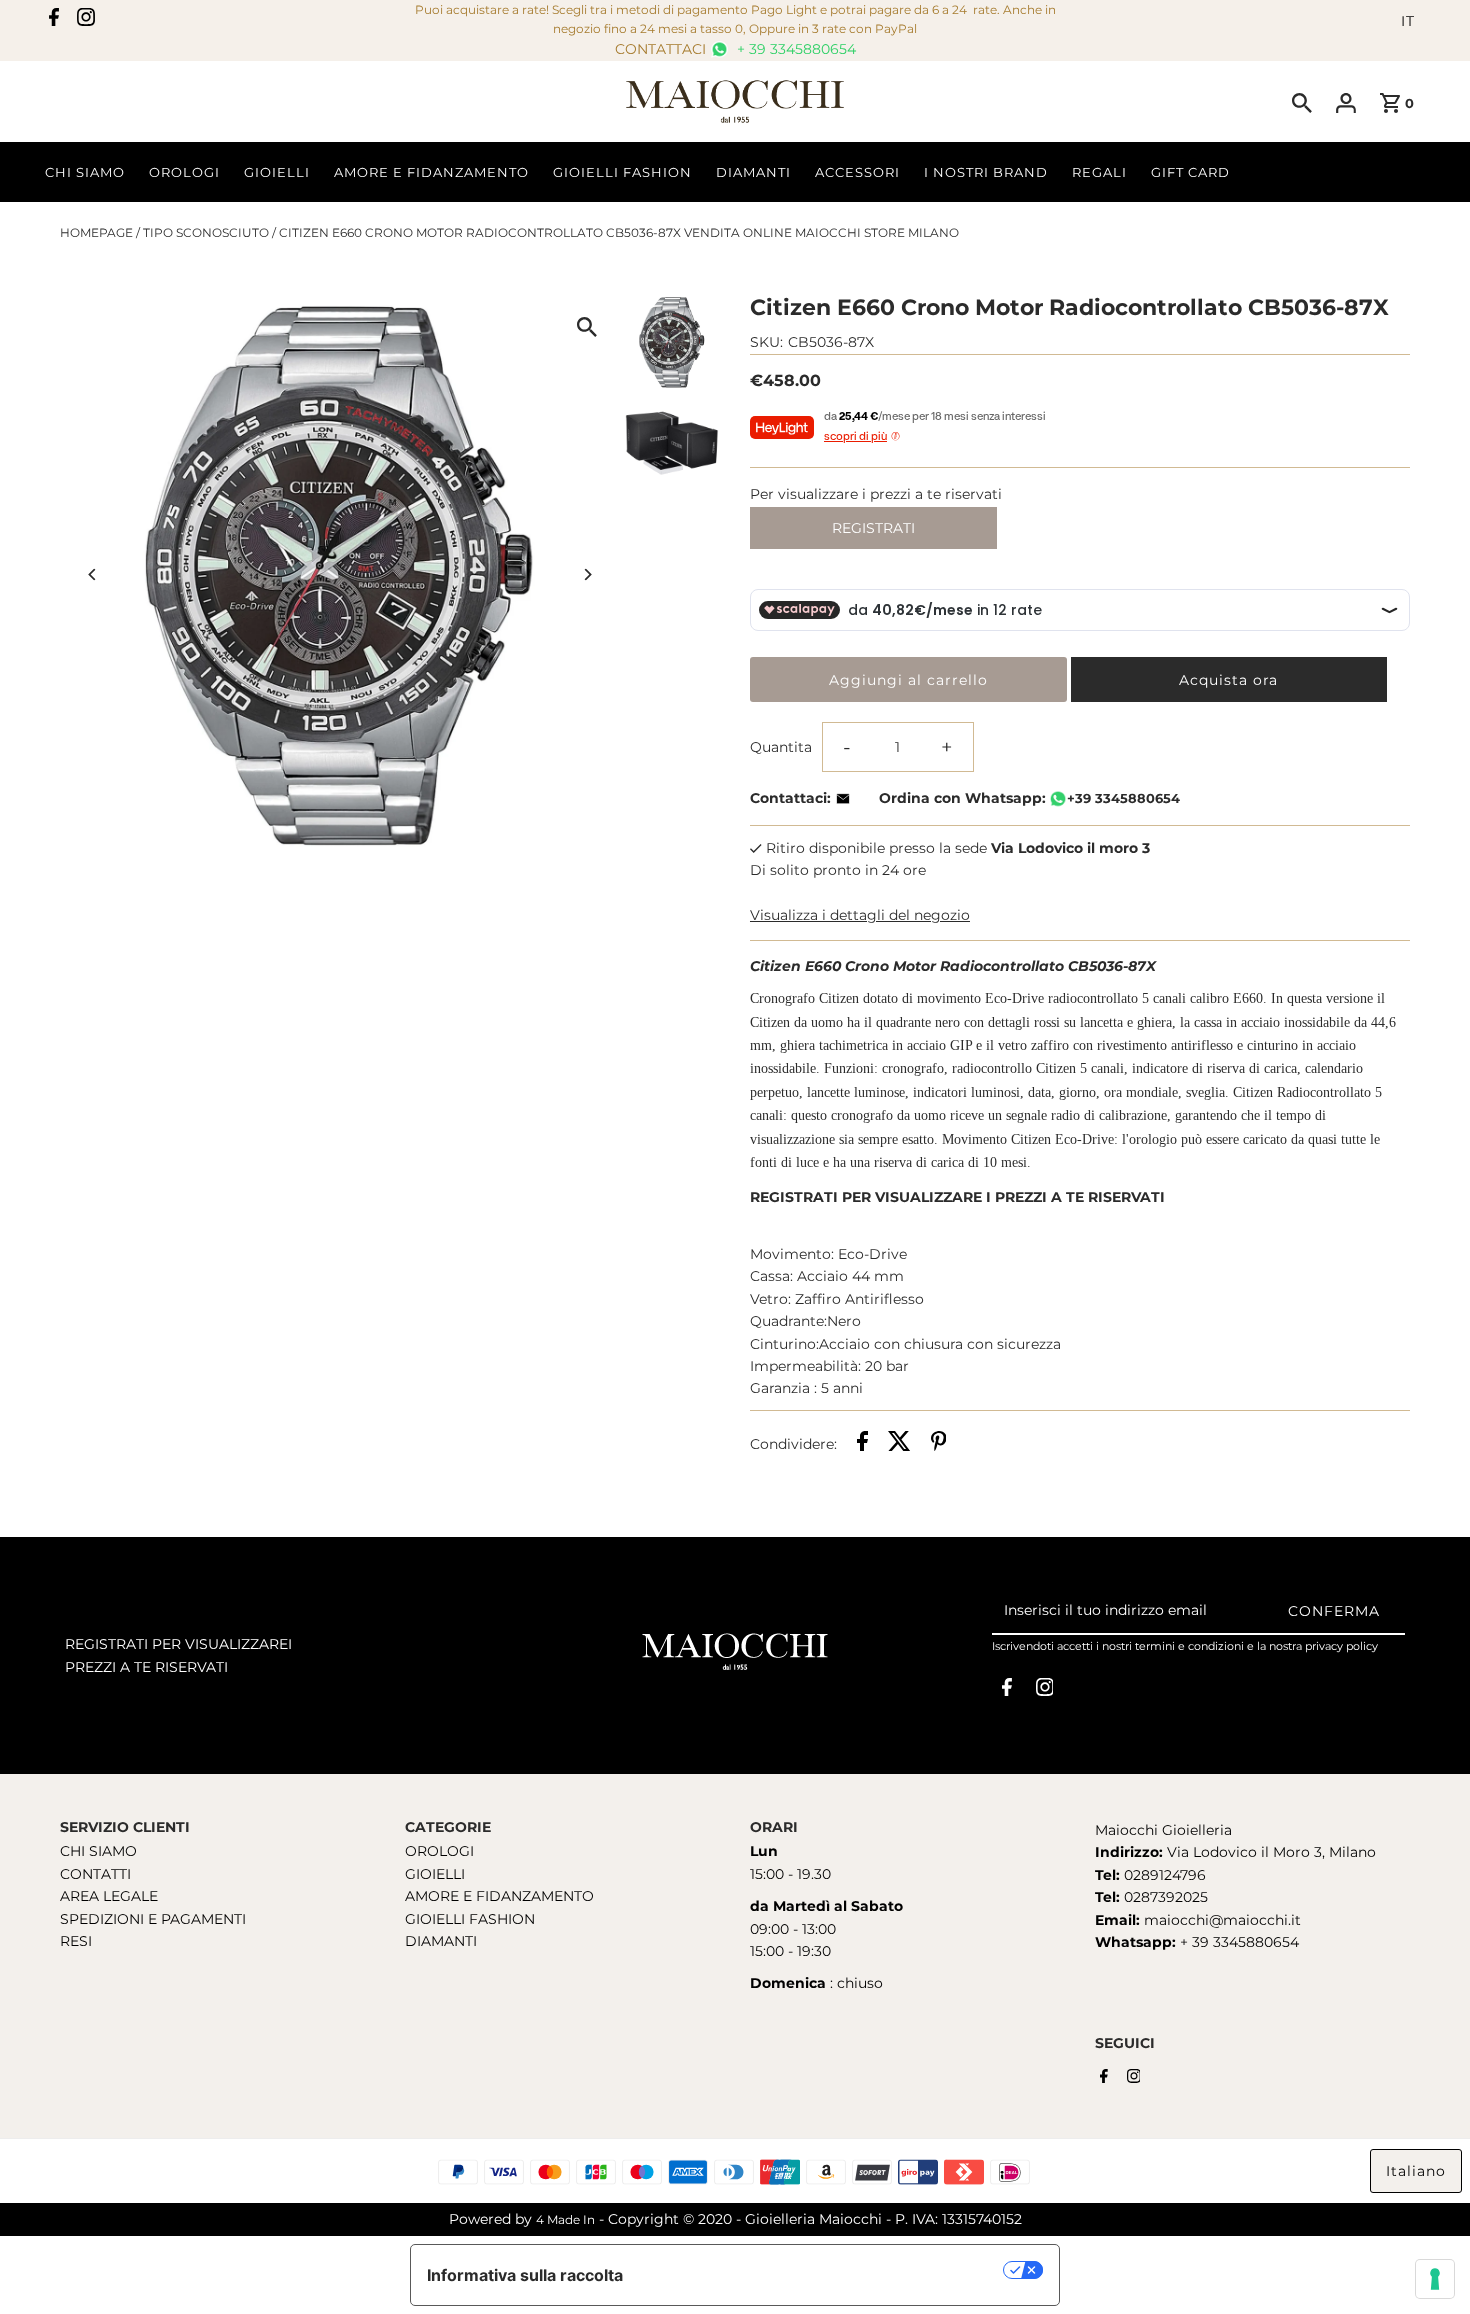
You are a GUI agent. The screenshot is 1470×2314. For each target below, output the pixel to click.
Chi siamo (85, 172)
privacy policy (1341, 1646)
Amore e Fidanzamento (431, 172)
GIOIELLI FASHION (470, 1919)
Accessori (857, 172)
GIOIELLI (435, 1874)
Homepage (96, 232)
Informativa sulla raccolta (525, 2275)
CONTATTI (95, 1874)
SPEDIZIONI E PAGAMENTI (153, 1919)
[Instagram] (86, 21)
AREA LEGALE (109, 1896)
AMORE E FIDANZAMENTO (499, 1896)
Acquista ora (1228, 680)
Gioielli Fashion (622, 172)
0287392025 (1164, 1897)
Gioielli (277, 172)
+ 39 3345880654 (794, 49)
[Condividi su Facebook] (862, 1444)
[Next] (587, 574)
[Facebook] (54, 21)
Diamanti (753, 172)
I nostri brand (986, 172)
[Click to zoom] (587, 326)
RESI (76, 1941)
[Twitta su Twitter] (899, 1444)
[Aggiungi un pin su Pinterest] (939, 1444)
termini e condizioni (1189, 1646)
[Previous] (92, 574)
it (1408, 21)
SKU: (766, 342)
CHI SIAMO (98, 1851)
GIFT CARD (1190, 172)
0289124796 (1163, 1875)
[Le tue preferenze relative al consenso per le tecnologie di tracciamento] (1435, 2279)
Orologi (184, 172)
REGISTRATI (873, 528)
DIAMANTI (441, 1941)
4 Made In (565, 2219)
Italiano (1416, 2171)
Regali (1099, 172)
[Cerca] (1302, 102)
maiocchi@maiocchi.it (1222, 1920)
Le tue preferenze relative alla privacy (823, 2270)
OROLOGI (439, 1851)
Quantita (781, 747)
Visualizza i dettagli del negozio (860, 915)
